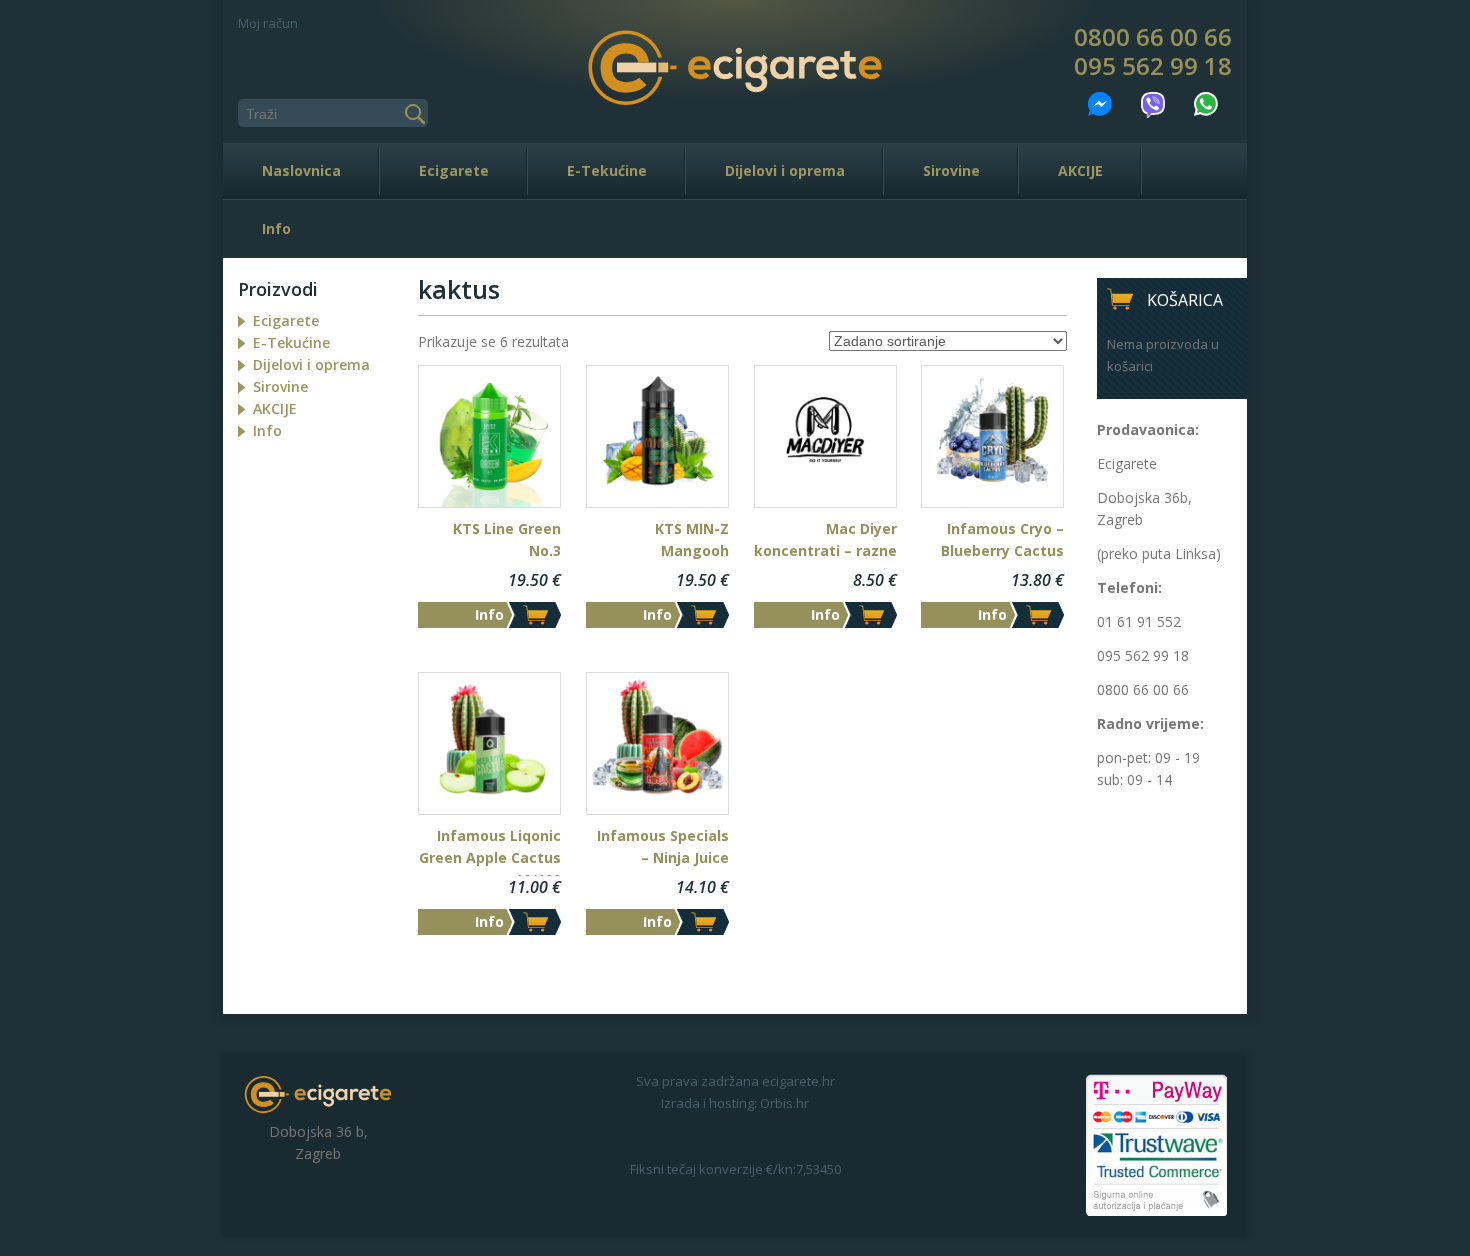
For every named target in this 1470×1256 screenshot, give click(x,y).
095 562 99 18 (1153, 66)
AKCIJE (1080, 170)
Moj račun (268, 23)
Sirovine (951, 170)
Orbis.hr (784, 1103)
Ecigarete (454, 170)
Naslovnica (301, 170)
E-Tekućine (607, 170)
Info (276, 228)
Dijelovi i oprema (785, 170)
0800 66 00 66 (1153, 37)
